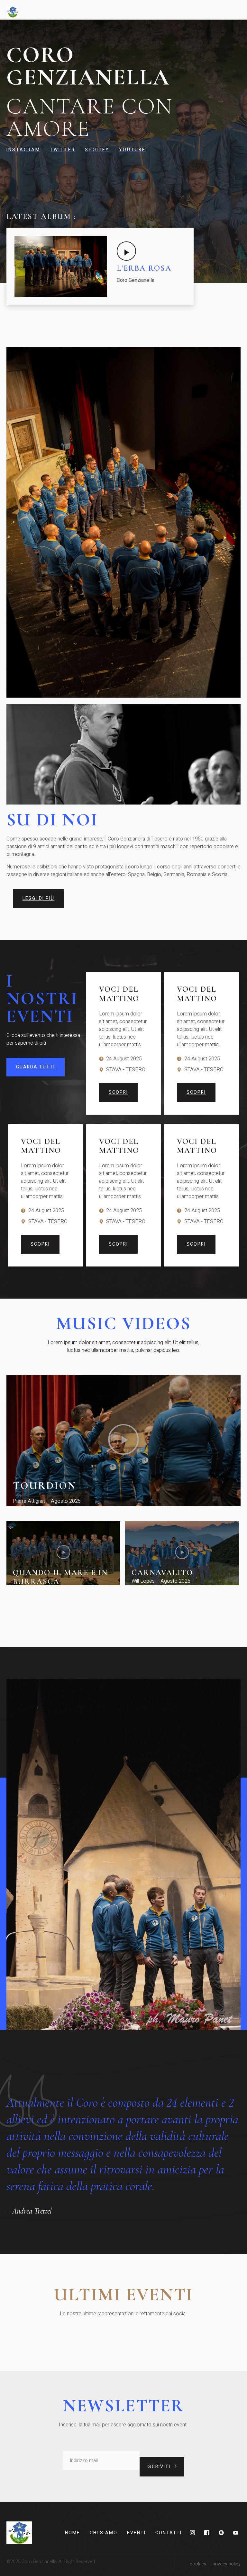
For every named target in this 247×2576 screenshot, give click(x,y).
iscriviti (159, 2467)
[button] (123, 1441)
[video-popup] (126, 251)
